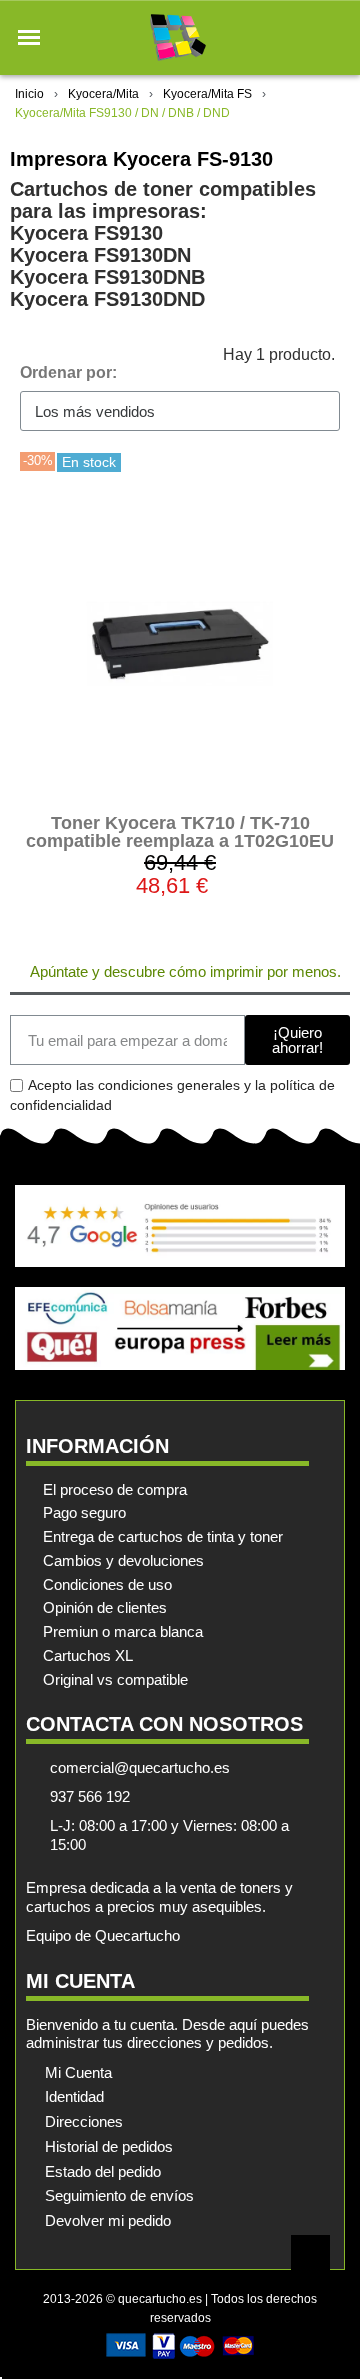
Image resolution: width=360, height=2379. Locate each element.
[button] (29, 38)
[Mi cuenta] (298, 37)
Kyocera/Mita (103, 94)
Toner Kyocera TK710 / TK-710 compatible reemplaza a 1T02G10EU (180, 832)
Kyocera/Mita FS (207, 94)
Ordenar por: (68, 372)
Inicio (29, 94)
